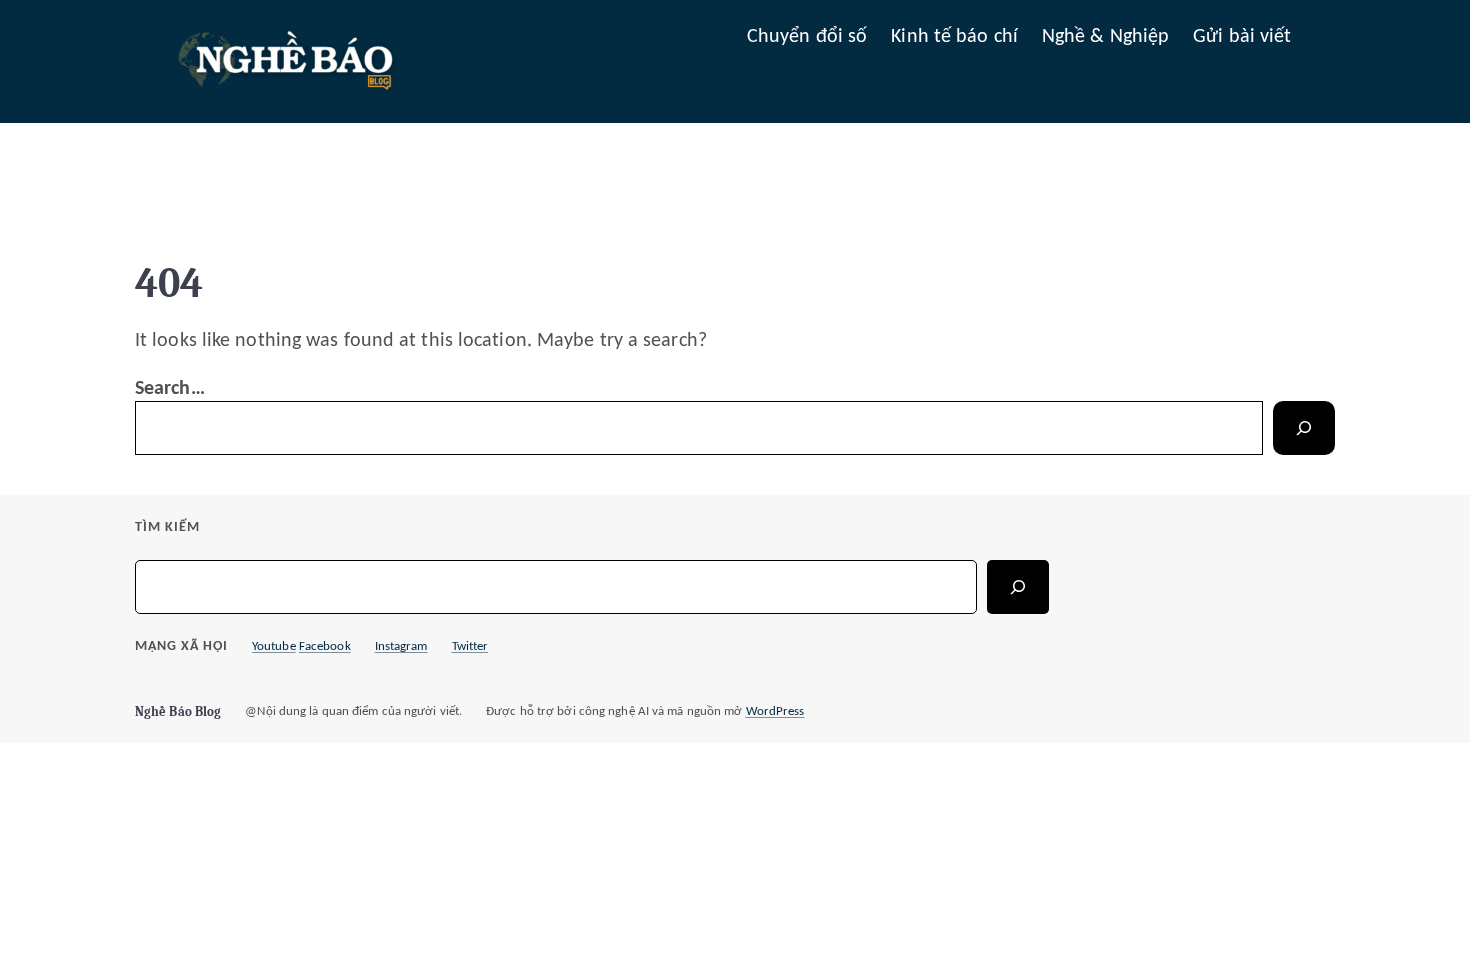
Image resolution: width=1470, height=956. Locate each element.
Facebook (325, 646)
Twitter (470, 646)
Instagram (401, 646)
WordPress (775, 711)
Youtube (274, 646)
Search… (170, 389)
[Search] (1304, 428)
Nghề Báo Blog (178, 711)
